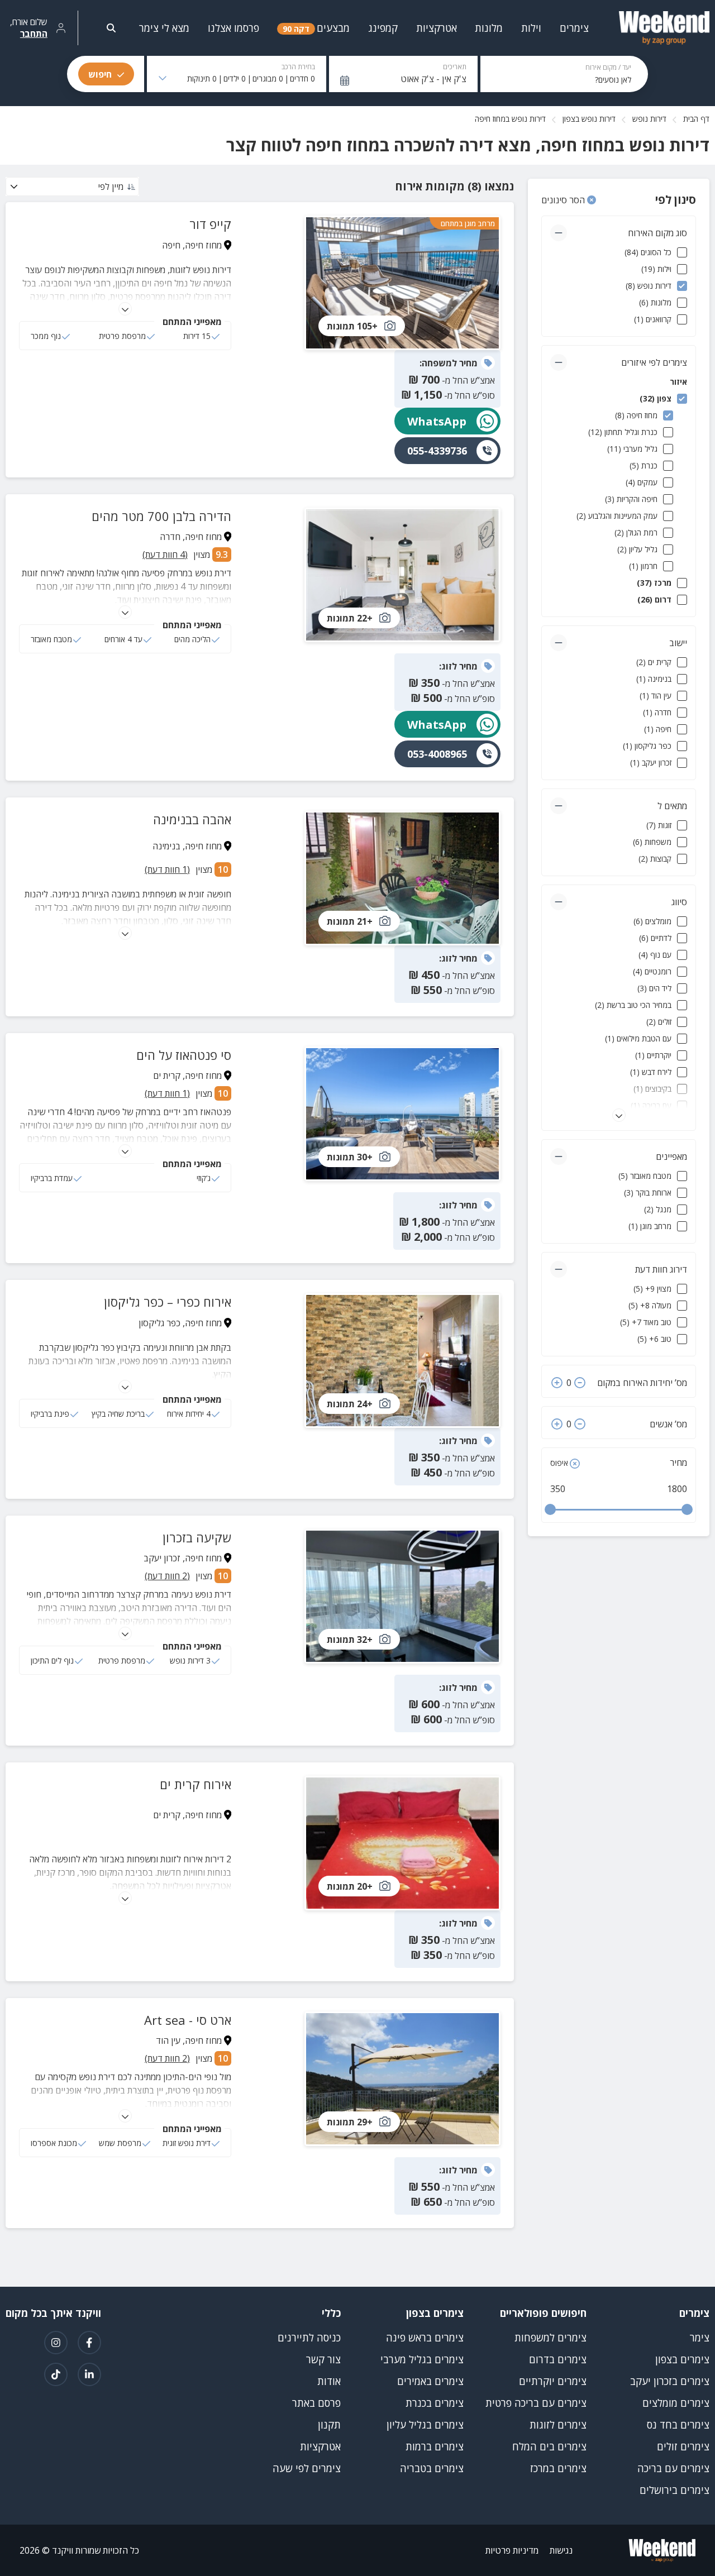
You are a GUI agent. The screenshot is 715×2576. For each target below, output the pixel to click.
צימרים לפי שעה (307, 2468)
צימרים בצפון (682, 2359)
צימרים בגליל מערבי (422, 2359)
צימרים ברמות (435, 2446)
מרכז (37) (654, 583)
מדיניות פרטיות (512, 2550)
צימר (700, 2338)
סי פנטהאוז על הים (184, 1055)
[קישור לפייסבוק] (89, 2343)
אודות (329, 2381)
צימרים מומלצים (676, 2403)
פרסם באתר (316, 2403)
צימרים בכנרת (435, 2403)
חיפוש (100, 74)
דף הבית (696, 119)
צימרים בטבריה (432, 2468)
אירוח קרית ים (196, 1784)
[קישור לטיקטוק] (56, 2374)
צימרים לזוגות (558, 2425)
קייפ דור (210, 224)
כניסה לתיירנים (309, 2338)
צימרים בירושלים (675, 2490)
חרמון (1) (643, 566)
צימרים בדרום (558, 2359)
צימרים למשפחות (550, 2338)
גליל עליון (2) (637, 549)
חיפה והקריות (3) (631, 499)
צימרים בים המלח (549, 2446)
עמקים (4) (642, 482)
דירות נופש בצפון (589, 119)
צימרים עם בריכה (673, 2468)
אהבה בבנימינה (192, 819)
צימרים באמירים (430, 2381)
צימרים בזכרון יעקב (670, 2381)
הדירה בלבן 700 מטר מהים (161, 516)
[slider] (550, 1509)
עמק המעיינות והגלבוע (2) (617, 516)
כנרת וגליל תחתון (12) (623, 432)
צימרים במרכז (558, 2468)
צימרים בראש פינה (425, 2338)
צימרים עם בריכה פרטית (536, 2403)
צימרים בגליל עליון (425, 2425)
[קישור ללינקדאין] (89, 2374)
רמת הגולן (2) (636, 532)
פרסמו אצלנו (233, 28)
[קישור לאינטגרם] (56, 2343)
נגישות (561, 2550)
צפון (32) (656, 398)
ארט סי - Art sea (188, 2020)
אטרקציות (320, 2446)
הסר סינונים (564, 200)
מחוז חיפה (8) (636, 415)
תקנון (329, 2425)
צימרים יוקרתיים (553, 2381)
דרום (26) (654, 599)
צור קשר (323, 2359)
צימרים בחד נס (678, 2425)
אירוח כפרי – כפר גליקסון (168, 1302)
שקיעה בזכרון (197, 1537)
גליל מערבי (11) (632, 449)
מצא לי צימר (164, 28)
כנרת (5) (643, 465)
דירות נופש (649, 119)
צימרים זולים (683, 2446)
